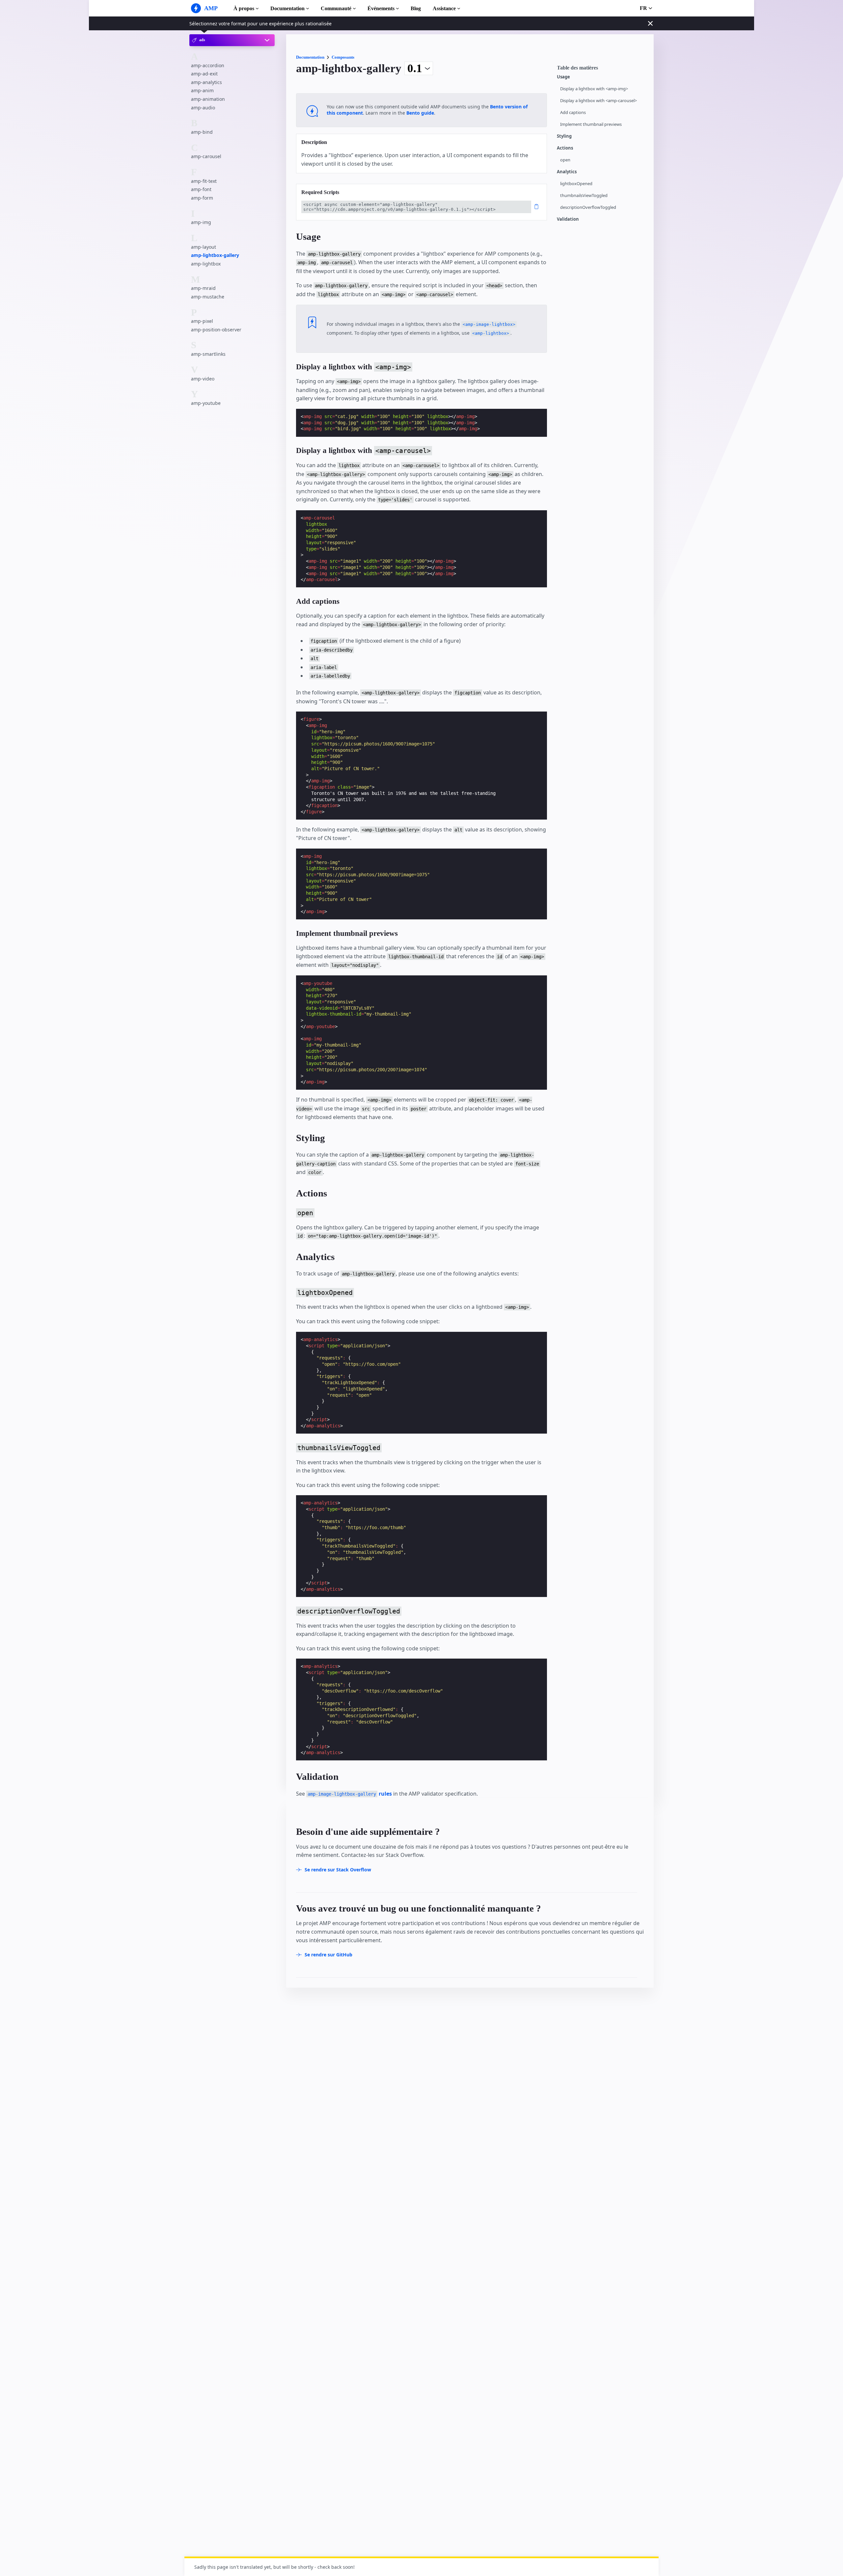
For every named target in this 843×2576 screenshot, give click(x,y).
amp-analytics (206, 82)
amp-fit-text (204, 181)
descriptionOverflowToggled (588, 207)
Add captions (573, 112)
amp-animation (208, 99)
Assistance (444, 8)
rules (350, 1794)
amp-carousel (206, 156)
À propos (244, 8)
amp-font (201, 189)
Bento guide (420, 113)
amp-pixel (202, 321)
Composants (343, 57)
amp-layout (204, 247)
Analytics (567, 172)
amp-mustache (208, 297)
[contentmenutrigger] (602, 70)
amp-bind (202, 132)
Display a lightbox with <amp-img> (594, 89)
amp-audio (203, 107)
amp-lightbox (206, 264)
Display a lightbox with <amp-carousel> (598, 101)
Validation (568, 219)
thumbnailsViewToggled (584, 196)
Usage (563, 77)
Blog (416, 8)
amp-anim (202, 90)
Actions (565, 148)
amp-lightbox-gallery (215, 255)
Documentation (287, 8)
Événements (381, 8)
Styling (564, 136)
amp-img (201, 222)
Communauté (336, 8)
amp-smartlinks (208, 354)
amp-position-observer (216, 330)
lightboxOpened (576, 184)
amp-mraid (203, 288)
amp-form (202, 198)
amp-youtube (206, 403)
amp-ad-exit (204, 74)
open (565, 160)
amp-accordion (208, 65)
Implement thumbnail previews (591, 124)
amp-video (203, 378)
